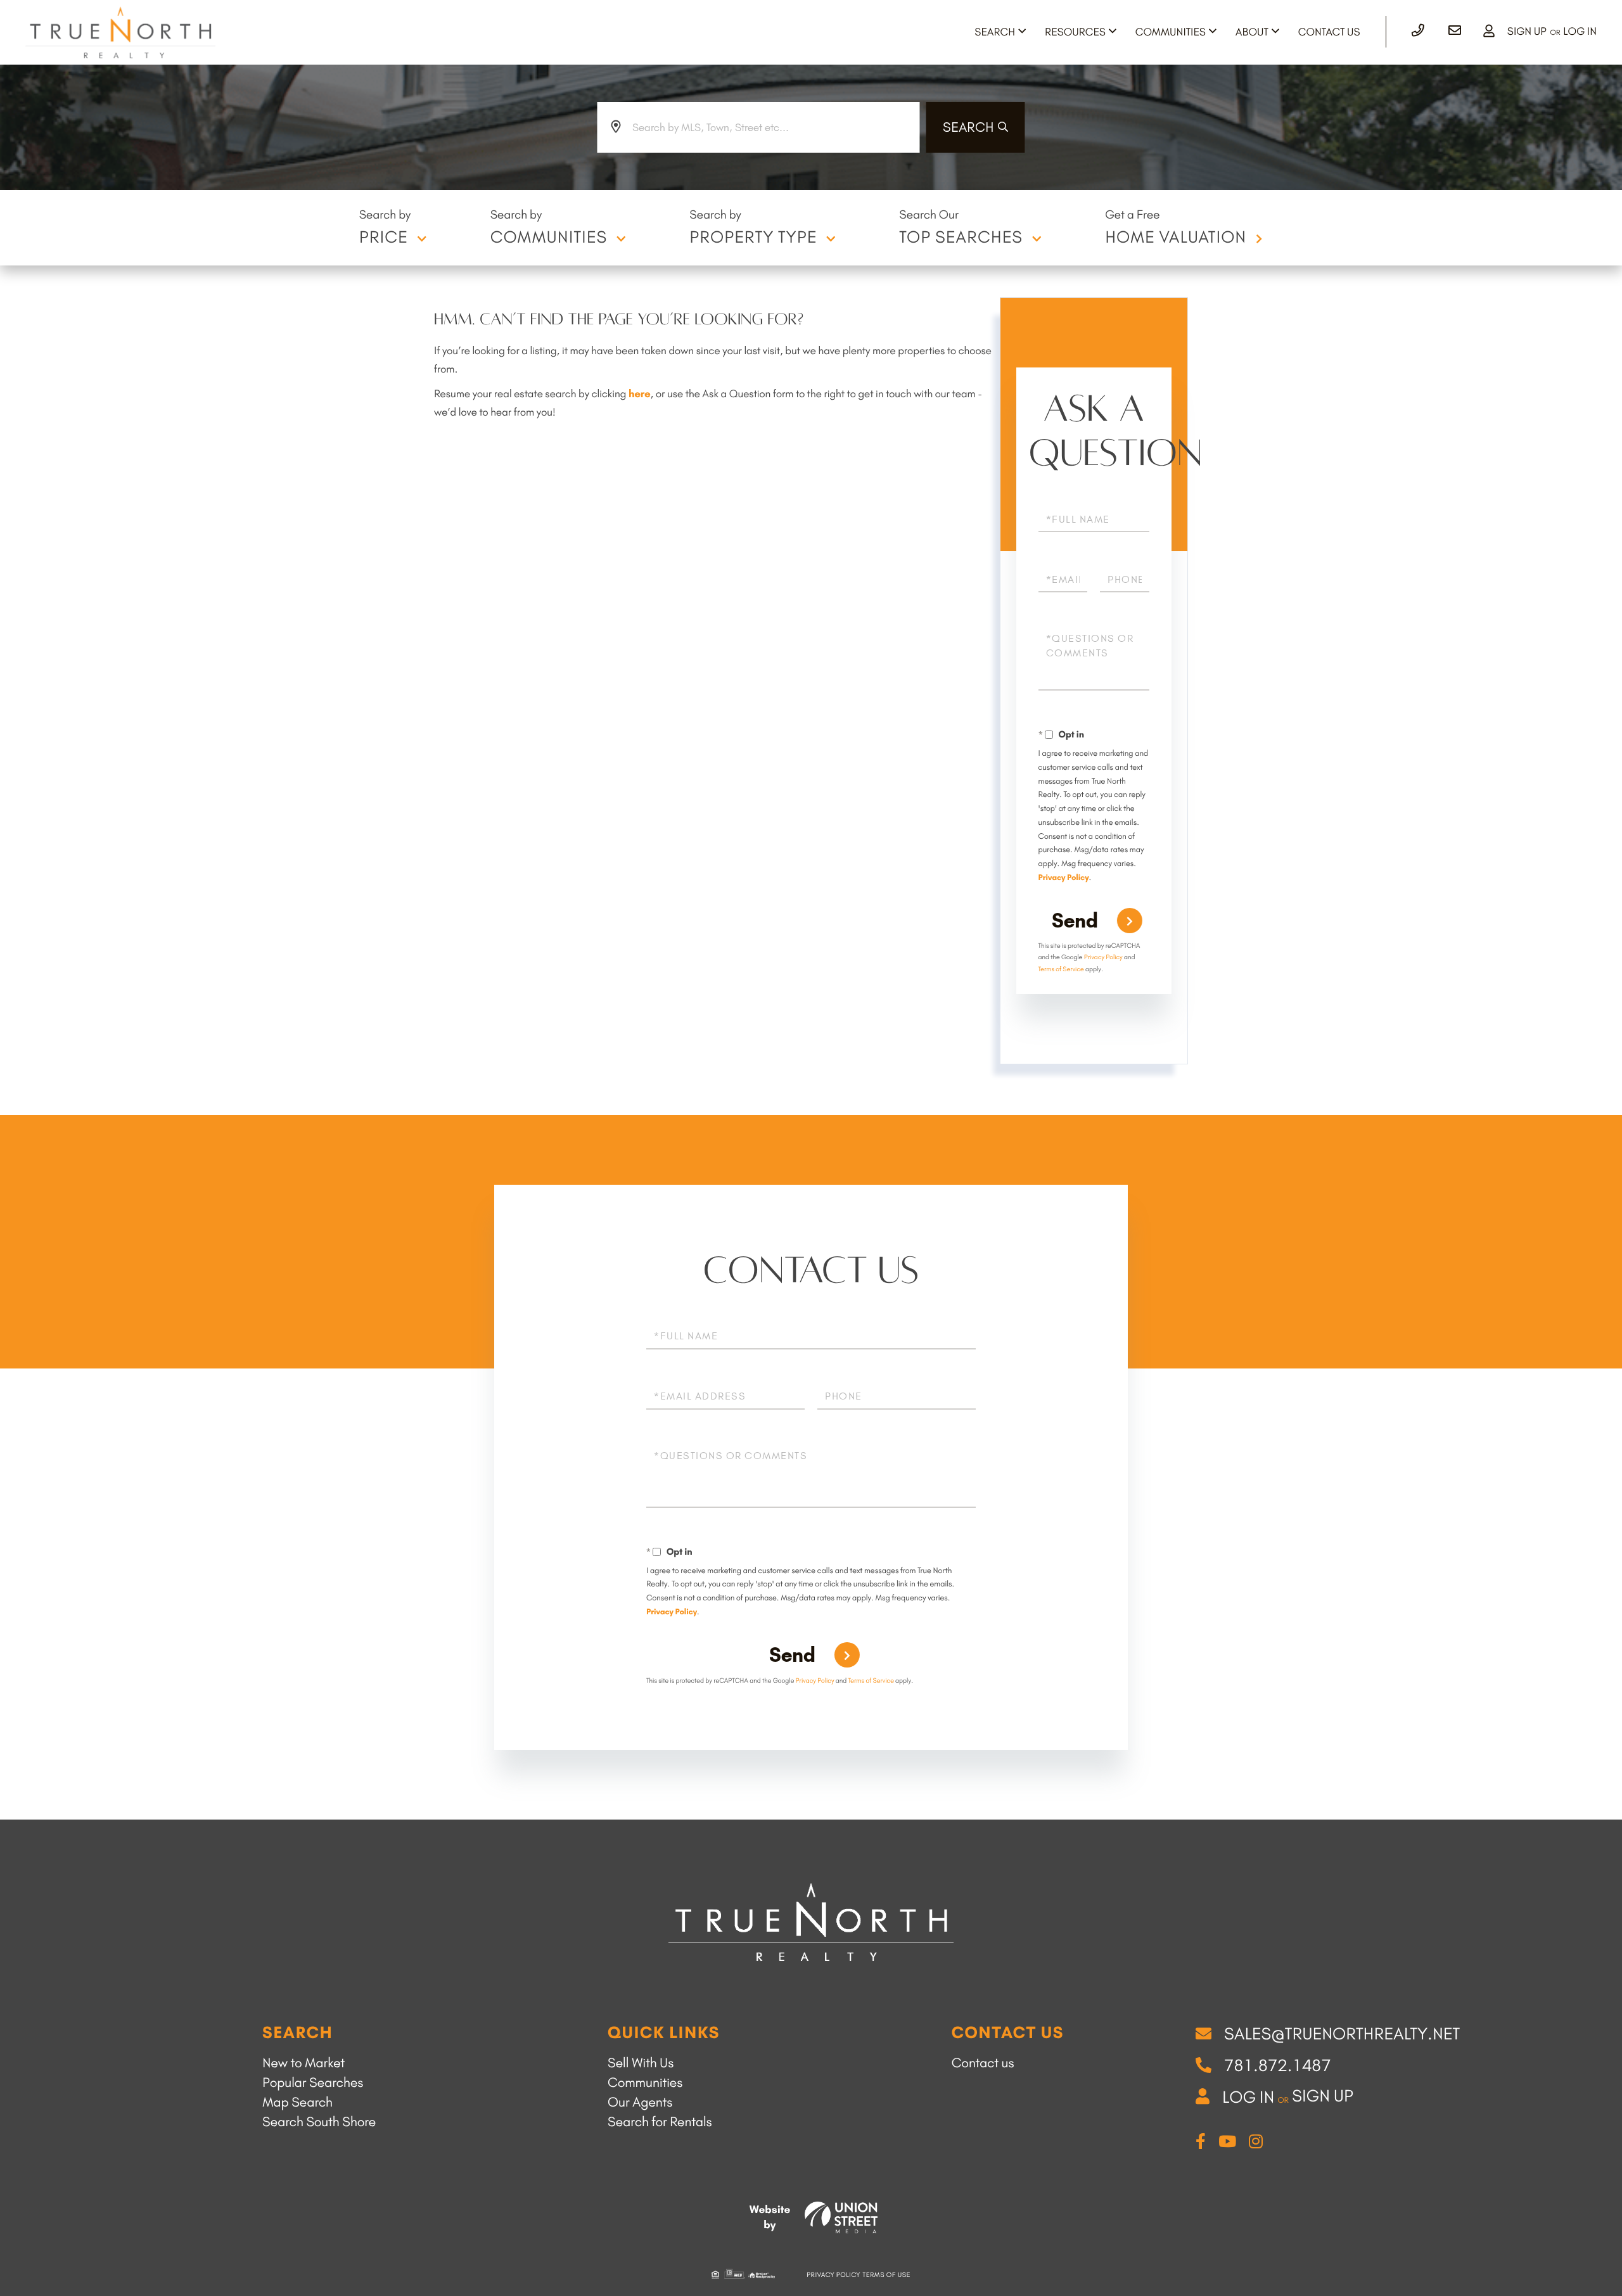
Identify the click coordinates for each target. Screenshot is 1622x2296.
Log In (1580, 32)
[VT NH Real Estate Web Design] (841, 2217)
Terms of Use (887, 2275)
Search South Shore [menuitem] (319, 2122)
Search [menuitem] (995, 32)
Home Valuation (1176, 237)
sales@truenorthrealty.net (1342, 2034)
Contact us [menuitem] (983, 2063)
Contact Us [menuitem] (1329, 32)
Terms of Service (1061, 969)
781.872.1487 (1278, 2065)
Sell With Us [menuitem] (641, 2063)
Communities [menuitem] (1171, 32)
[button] (976, 127)
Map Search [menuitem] (297, 2102)
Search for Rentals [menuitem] (660, 2122)
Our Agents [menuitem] (640, 2102)
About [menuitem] (1252, 32)
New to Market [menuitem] (303, 2063)
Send (1075, 921)
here (640, 394)
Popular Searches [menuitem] (313, 2083)
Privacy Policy (1064, 878)
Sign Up (1527, 32)
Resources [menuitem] (1075, 32)
